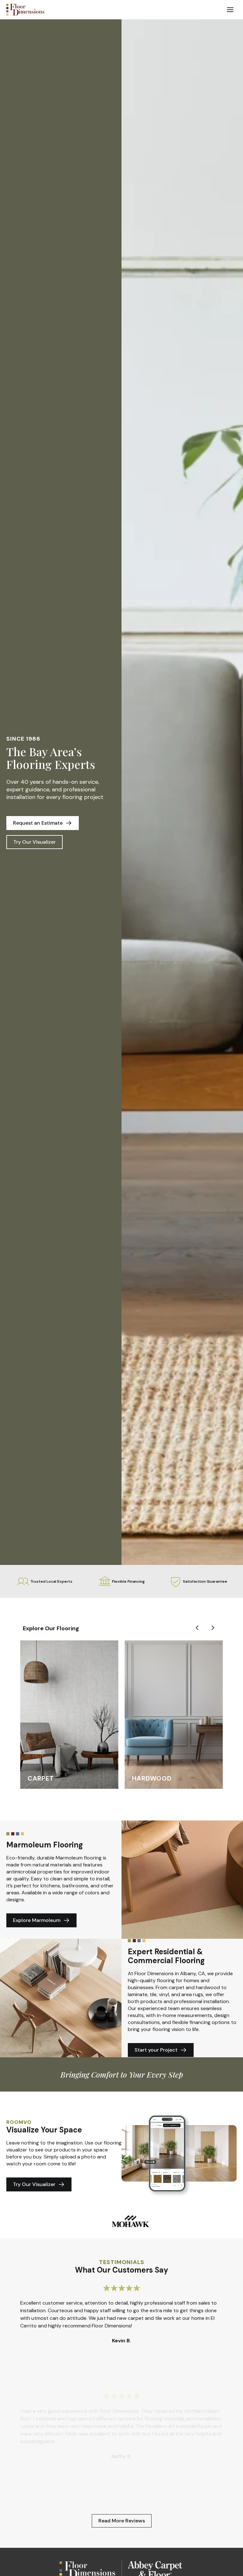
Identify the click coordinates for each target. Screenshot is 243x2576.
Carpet (41, 1778)
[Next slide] (213, 1628)
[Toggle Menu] (230, 10)
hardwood (152, 1778)
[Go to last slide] (197, 1628)
